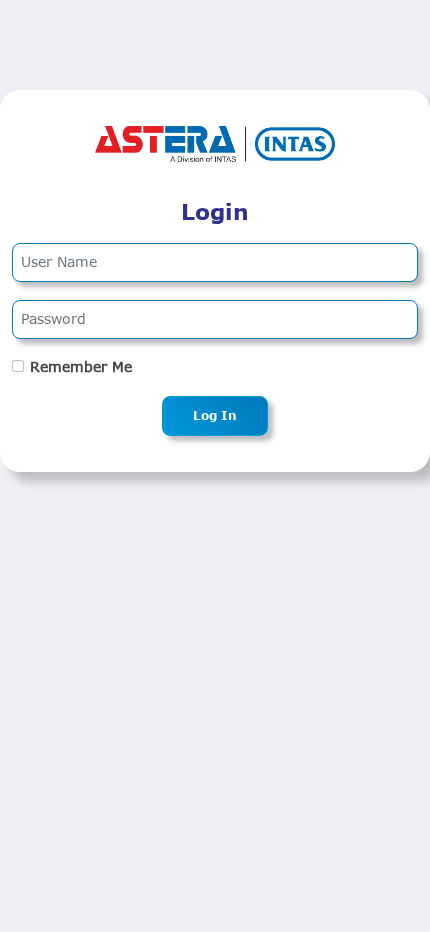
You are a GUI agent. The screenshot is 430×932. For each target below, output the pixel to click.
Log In (215, 415)
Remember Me (81, 367)
